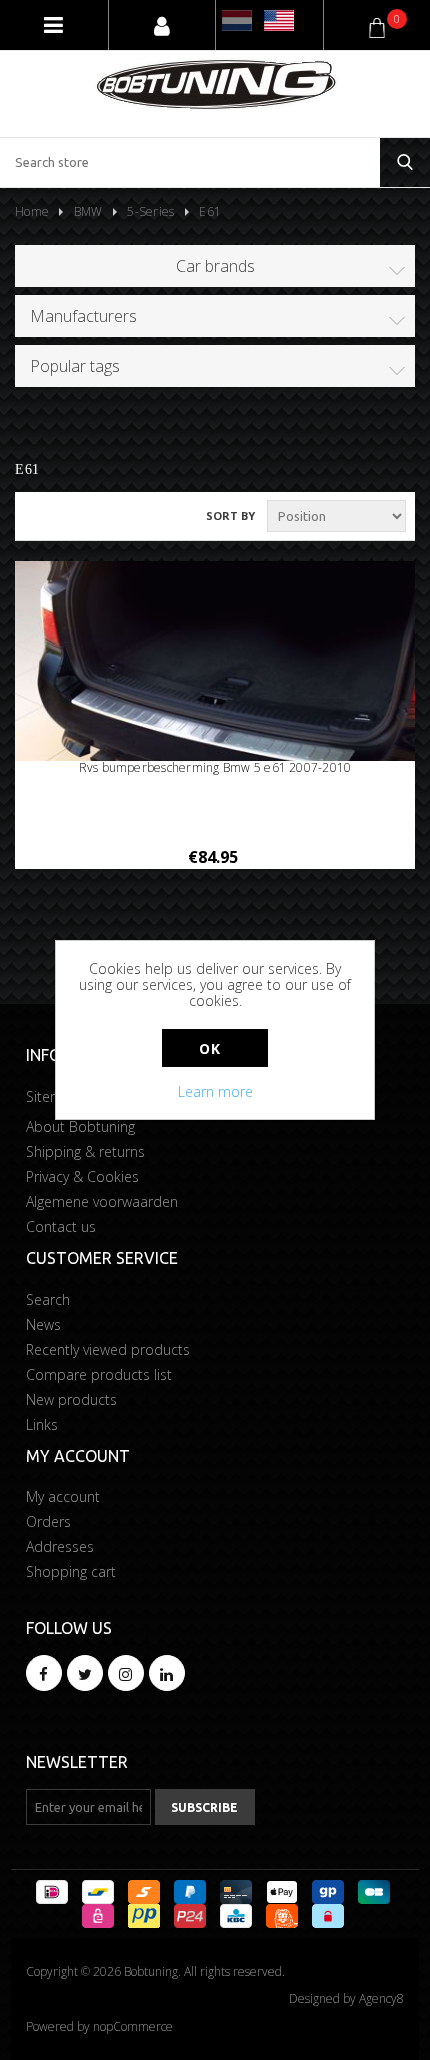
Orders (48, 1521)
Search (48, 1299)
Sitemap (53, 1096)
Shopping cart (71, 1571)
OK (209, 1048)
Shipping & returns (85, 1151)
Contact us (61, 1226)
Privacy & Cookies (82, 1176)
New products (71, 1399)
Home (32, 211)
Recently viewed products (108, 1349)
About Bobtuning (80, 1126)
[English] (279, 20)
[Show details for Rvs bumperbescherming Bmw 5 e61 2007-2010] (215, 711)
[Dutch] (237, 20)
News (43, 1324)
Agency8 (381, 1998)
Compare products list (99, 1374)
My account (63, 1496)
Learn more (215, 1091)
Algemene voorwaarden (102, 1201)
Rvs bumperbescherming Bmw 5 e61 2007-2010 (215, 768)
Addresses (60, 1546)
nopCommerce (133, 2026)
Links (42, 1424)
